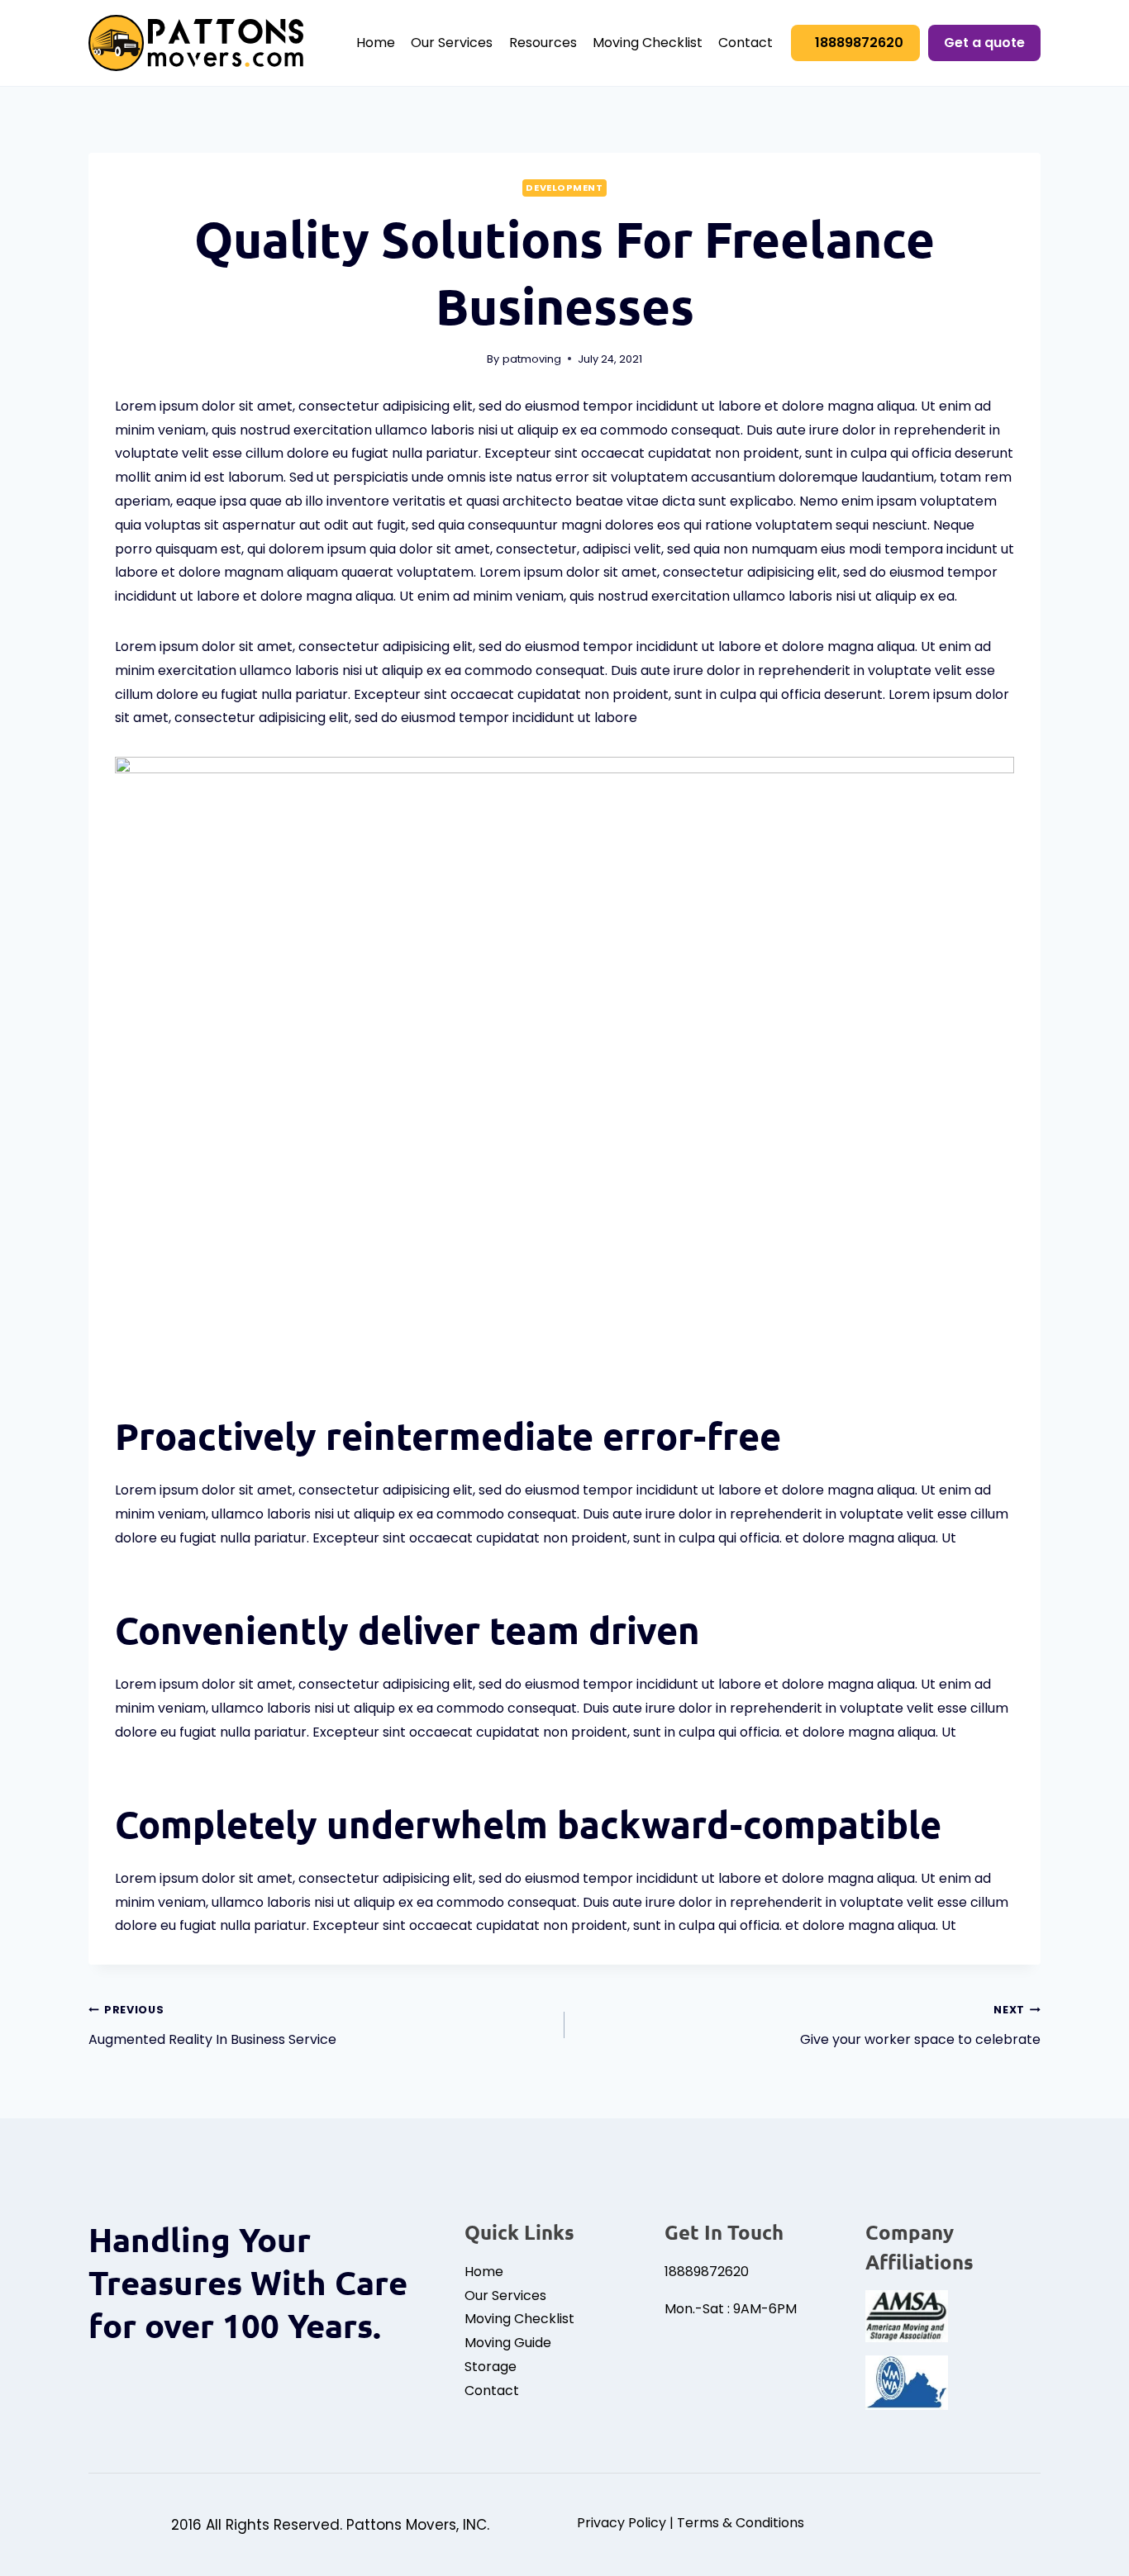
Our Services (452, 43)
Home (376, 43)
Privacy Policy (622, 2523)
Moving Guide (508, 2343)
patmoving (532, 359)
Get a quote (984, 43)
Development (564, 188)
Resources (543, 43)
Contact (746, 43)
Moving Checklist (648, 43)
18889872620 (859, 43)
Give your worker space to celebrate (920, 2026)
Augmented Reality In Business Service (212, 2026)
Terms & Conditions (741, 2523)
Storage (491, 2367)
